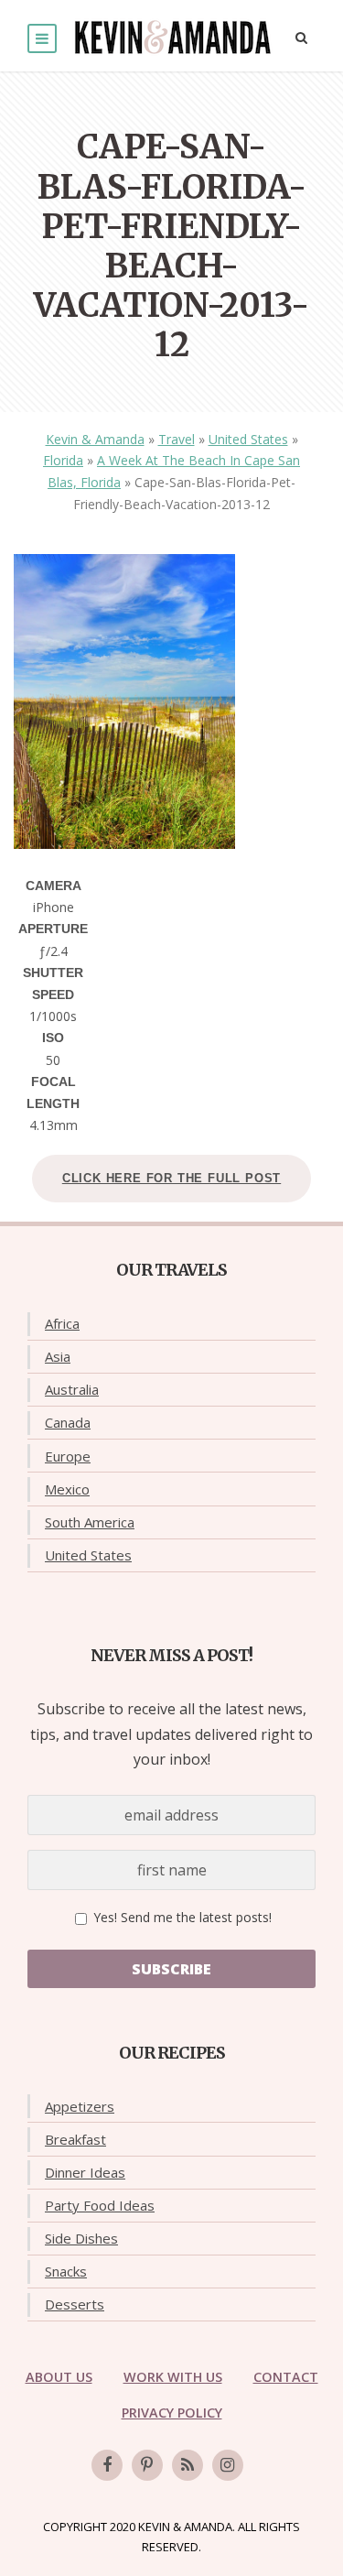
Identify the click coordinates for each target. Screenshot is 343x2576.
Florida (63, 460)
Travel (177, 439)
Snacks (66, 2271)
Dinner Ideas (85, 2172)
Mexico (67, 1489)
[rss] (188, 2465)
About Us (59, 2377)
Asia (58, 1356)
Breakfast (75, 2139)
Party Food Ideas (100, 2205)
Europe (68, 1456)
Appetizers (80, 2106)
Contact (286, 2377)
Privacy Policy (172, 2413)
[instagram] (228, 2465)
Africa (62, 1323)
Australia (72, 1389)
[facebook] (107, 2465)
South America (90, 1522)
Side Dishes (81, 2238)
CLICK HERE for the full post (171, 1178)
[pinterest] (147, 2465)
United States (248, 439)
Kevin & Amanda (95, 439)
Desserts (75, 2304)
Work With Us (173, 2377)
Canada (68, 1422)
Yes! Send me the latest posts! (181, 1917)
